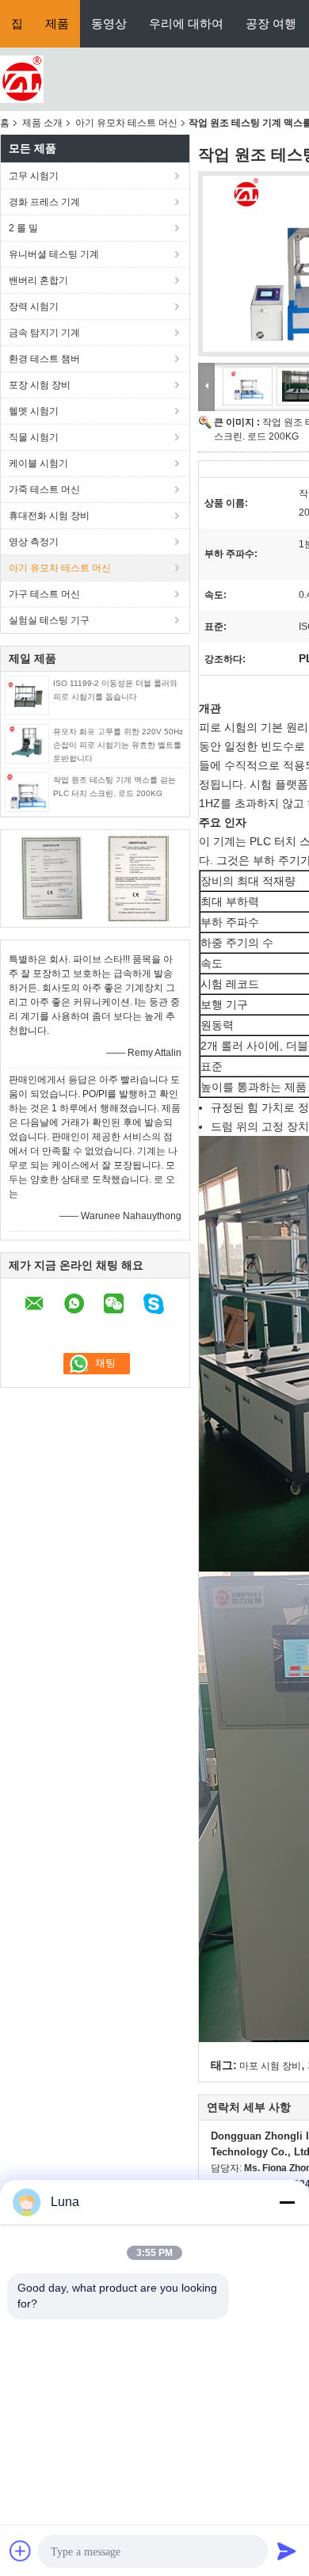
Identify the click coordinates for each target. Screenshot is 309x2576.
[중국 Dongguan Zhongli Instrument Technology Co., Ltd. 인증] (52, 878)
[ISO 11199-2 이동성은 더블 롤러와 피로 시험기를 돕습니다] (27, 695)
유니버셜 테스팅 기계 (54, 254)
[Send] (287, 2551)
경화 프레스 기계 (44, 202)
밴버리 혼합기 (38, 280)
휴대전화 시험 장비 (49, 516)
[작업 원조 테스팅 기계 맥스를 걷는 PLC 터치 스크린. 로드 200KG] (27, 791)
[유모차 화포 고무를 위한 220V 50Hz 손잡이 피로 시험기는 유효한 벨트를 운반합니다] (27, 743)
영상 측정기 (34, 542)
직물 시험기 (34, 437)
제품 (57, 23)
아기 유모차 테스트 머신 (126, 123)
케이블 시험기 (38, 463)
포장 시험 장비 (40, 385)
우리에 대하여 (186, 23)
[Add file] (21, 2551)
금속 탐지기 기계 (44, 333)
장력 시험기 (34, 307)
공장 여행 (271, 23)
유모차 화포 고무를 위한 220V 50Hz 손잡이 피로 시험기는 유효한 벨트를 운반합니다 (118, 745)
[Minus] (287, 2202)
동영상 (109, 23)
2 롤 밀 (23, 228)
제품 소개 (42, 123)
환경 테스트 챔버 (44, 359)
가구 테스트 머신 (44, 594)
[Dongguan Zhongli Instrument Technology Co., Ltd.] (22, 78)
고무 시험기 (34, 176)
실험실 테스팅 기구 (49, 620)
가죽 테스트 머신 (44, 490)
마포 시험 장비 (270, 2066)
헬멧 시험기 (34, 411)
